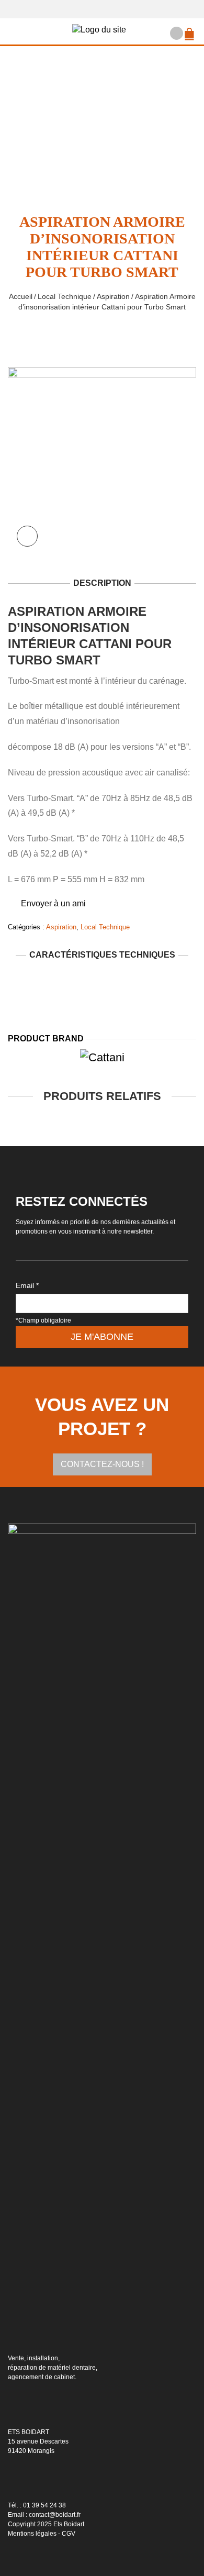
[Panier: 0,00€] (191, 29)
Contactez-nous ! (102, 1464)
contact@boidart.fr (55, 2515)
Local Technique (65, 296)
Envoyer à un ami (53, 903)
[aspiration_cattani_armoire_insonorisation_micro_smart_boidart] (102, 460)
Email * (27, 1285)
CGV (69, 2534)
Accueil (21, 296)
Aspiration (113, 296)
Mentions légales (32, 2534)
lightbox (27, 536)
